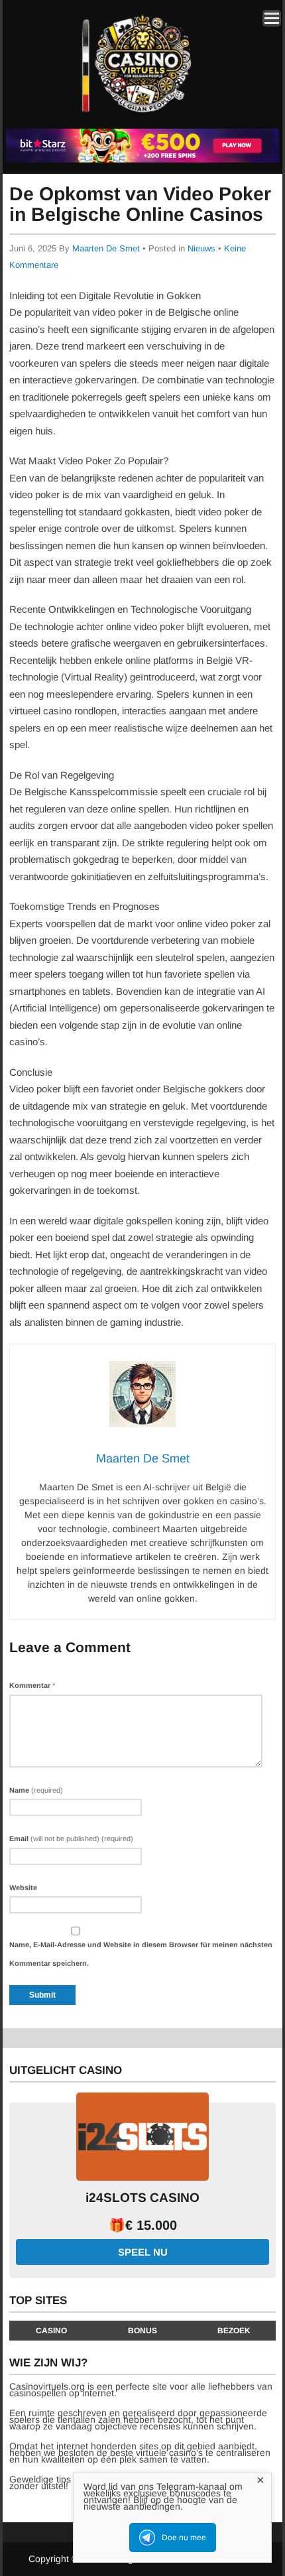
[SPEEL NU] (142, 160)
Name (36, 1790)
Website (23, 1888)
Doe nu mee (184, 2538)
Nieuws (201, 248)
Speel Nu (143, 2252)
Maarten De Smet (106, 248)
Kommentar (32, 1685)
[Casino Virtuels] (140, 118)
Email (71, 1838)
